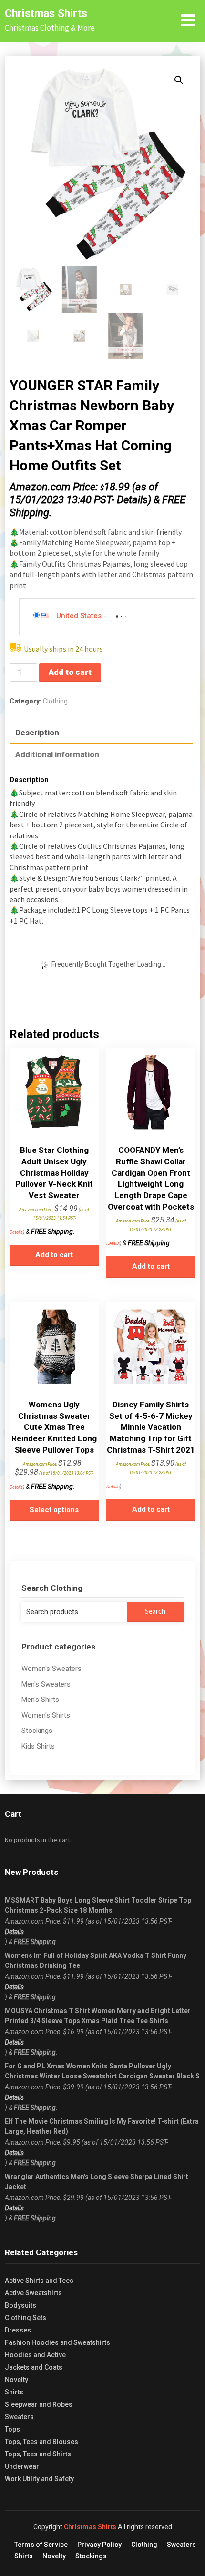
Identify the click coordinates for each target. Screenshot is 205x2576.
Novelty (16, 2380)
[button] (179, 80)
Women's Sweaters (51, 1669)
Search (155, 1611)
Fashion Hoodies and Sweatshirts (57, 2342)
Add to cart (70, 672)
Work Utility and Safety (39, 2479)
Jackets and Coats (34, 2367)
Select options (54, 1510)
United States (79, 616)
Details (132, 500)
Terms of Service (41, 2545)
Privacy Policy (99, 2545)
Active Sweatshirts (33, 2293)
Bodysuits (20, 2305)
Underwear (22, 2466)
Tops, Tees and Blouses (41, 2442)
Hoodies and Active (35, 2355)
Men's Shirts (40, 1700)
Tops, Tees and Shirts (38, 2454)
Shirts (14, 2392)
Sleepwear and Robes (39, 2404)
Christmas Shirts (46, 14)
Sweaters (19, 2417)
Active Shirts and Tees (39, 2281)
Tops (12, 2429)
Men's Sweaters (46, 1684)
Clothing (55, 701)
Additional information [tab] (57, 754)
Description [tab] (37, 733)
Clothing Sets (26, 2318)
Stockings (37, 1731)
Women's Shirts (46, 1715)
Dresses (18, 2330)
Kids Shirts (38, 1746)
